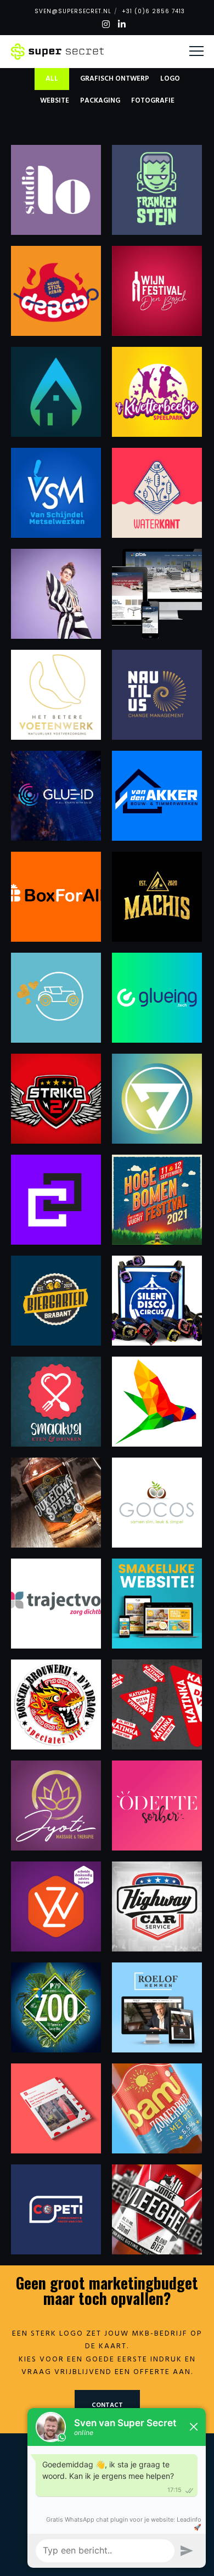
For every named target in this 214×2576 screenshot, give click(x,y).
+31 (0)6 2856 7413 (153, 11)
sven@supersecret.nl (73, 11)
